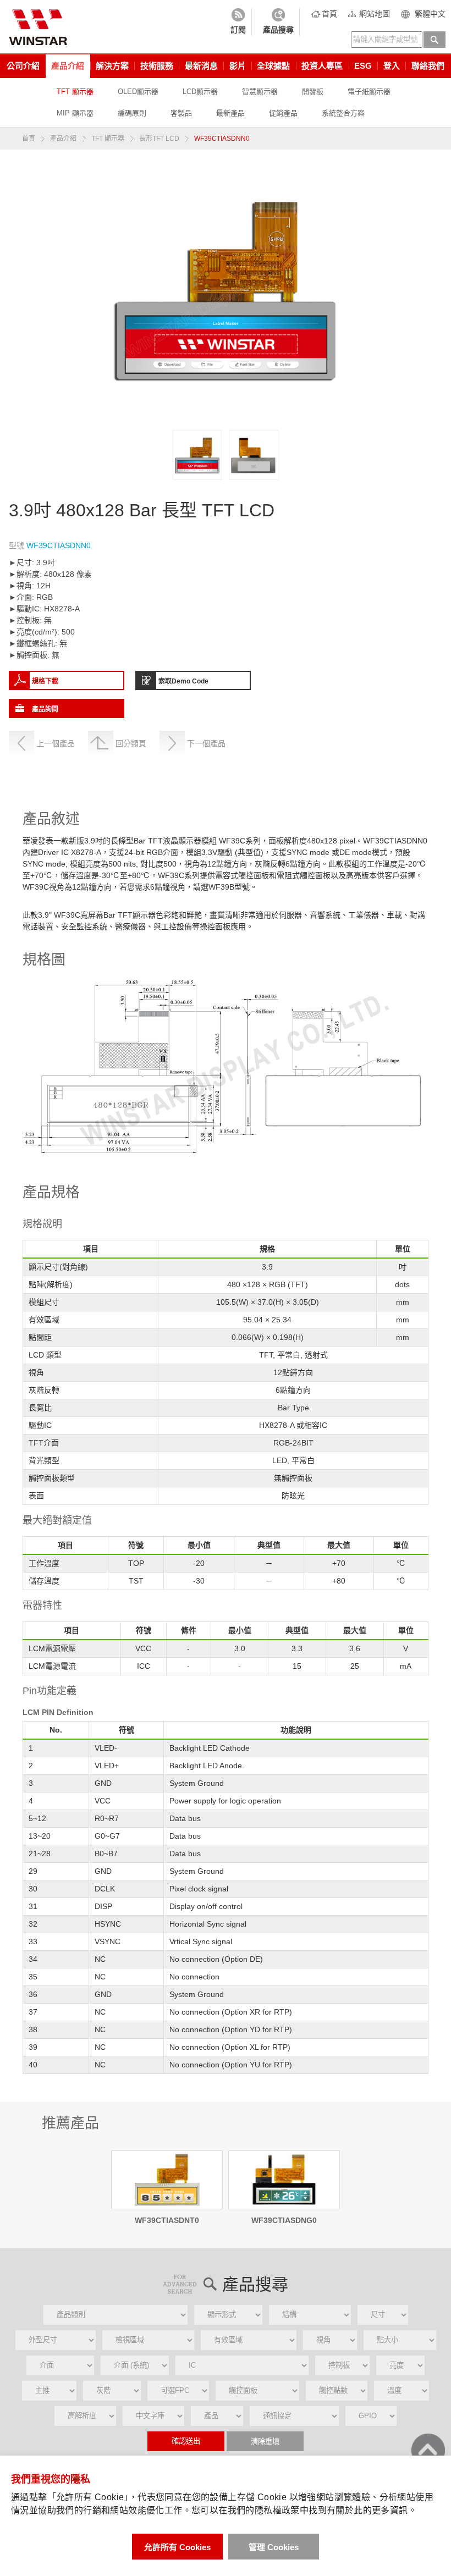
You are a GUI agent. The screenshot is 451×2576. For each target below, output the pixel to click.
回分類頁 (131, 743)
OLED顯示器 (138, 92)
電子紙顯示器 (369, 92)
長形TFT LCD (159, 139)
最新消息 (201, 66)
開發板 (313, 92)
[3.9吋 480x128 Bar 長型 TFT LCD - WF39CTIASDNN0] (197, 455)
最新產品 (230, 113)
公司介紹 (23, 66)
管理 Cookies (274, 2547)
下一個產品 (206, 743)
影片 (238, 66)
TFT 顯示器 (75, 92)
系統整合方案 (343, 113)
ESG (363, 66)
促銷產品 (283, 113)
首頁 (329, 14)
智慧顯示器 (260, 92)
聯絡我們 (428, 66)
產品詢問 (45, 709)
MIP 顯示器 (75, 113)
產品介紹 (68, 66)
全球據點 (273, 66)
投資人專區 (322, 66)
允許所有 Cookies (177, 2547)
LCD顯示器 (200, 92)
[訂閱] (238, 22)
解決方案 (112, 66)
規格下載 (45, 681)
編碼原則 (132, 113)
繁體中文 (430, 14)
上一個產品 (56, 743)
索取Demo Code (183, 681)
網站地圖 (375, 14)
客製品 (181, 113)
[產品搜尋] (278, 22)
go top (428, 2450)
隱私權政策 (277, 2510)
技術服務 (157, 66)
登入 (392, 66)
